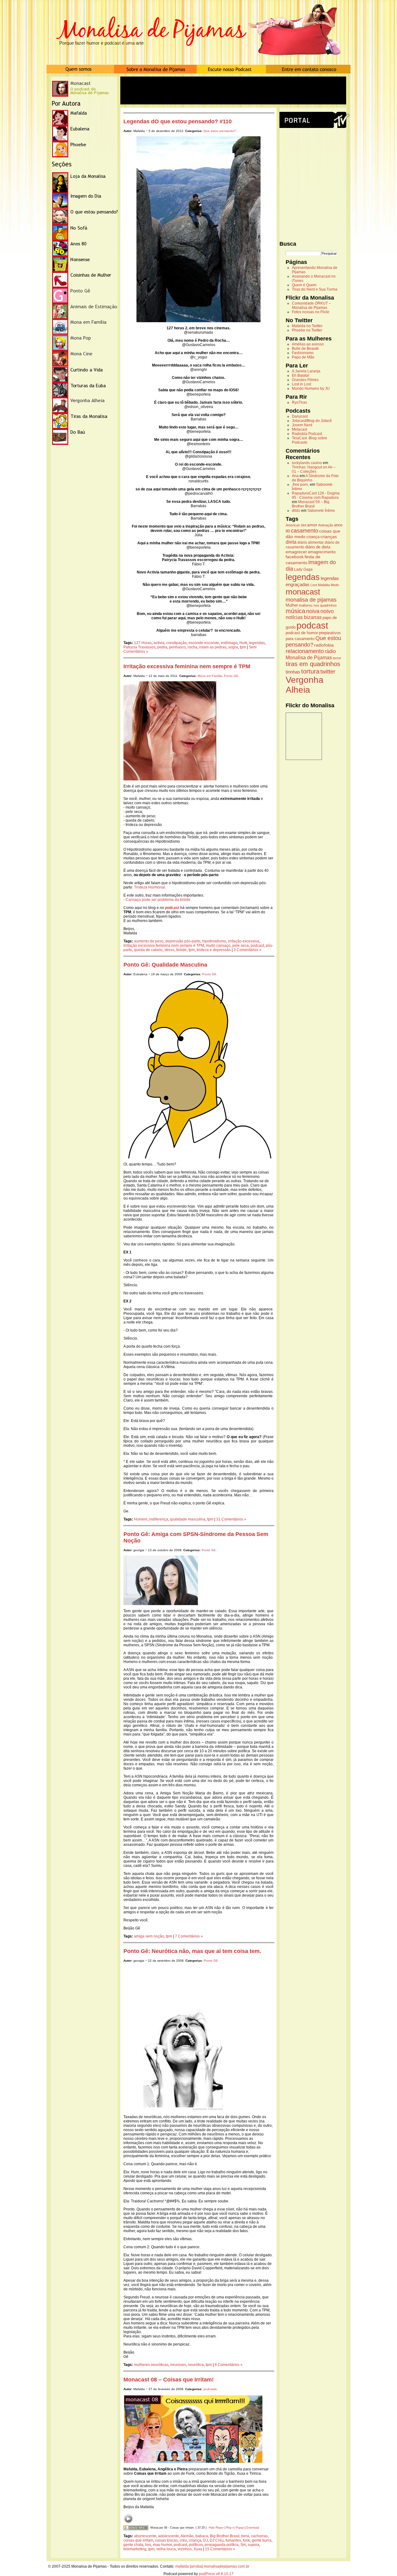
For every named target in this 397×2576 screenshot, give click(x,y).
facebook (295, 557)
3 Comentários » (248, 950)
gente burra (262, 2540)
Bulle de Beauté (305, 349)
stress (169, 950)
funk (246, 2540)
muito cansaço (218, 946)
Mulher (292, 605)
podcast (257, 946)
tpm (243, 647)
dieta (291, 542)
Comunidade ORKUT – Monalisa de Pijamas (311, 305)
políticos (196, 2545)
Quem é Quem (304, 285)
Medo (335, 585)
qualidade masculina (188, 1519)
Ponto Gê (231, 676)
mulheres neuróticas (151, 2365)
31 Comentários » (231, 1519)
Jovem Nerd (302, 425)
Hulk (243, 643)
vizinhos (185, 2549)
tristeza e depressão (214, 950)
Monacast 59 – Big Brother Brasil (311, 504)
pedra (162, 647)
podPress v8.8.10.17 (216, 2574)
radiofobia (324, 645)
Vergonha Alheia (305, 685)
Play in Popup (235, 2528)
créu (183, 2540)
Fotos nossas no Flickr (311, 312)
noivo (327, 611)
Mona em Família (210, 676)
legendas (257, 643)
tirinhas (293, 672)
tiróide (181, 950)
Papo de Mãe (303, 357)
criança (195, 2540)
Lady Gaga (303, 569)
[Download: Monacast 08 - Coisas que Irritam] (136, 2528)
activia (159, 643)
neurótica (196, 2365)
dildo (296, 511)
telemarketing (135, 2549)
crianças (329, 537)
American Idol (296, 525)
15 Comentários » (220, 2549)
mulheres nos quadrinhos (318, 605)
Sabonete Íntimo (321, 511)
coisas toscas (166, 2540)
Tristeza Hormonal (149, 887)
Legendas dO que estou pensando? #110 (178, 121)
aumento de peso (149, 941)
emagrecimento (322, 552)
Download (253, 2528)
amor (312, 525)
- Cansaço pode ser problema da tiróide (157, 900)
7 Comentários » (189, 1936)
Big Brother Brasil (225, 2536)
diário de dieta (318, 547)
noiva (313, 611)
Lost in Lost (301, 384)
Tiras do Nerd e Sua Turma (315, 289)
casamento (305, 531)
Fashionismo (303, 353)
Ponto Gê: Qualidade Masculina (165, 965)
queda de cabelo (148, 950)
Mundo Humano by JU (311, 388)
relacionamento (305, 651)
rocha (192, 647)
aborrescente (145, 2536)
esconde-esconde (204, 643)
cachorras (259, 2536)
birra (245, 2536)
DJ (205, 2540)
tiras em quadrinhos (313, 664)
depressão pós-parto (183, 941)
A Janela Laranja (306, 371)
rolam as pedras (213, 647)
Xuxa (198, 2549)
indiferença (159, 1519)
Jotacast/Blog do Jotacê (312, 421)
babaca (202, 2536)
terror (337, 658)
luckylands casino (307, 463)
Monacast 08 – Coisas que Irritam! (169, 2380)
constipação (176, 643)
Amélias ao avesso (308, 344)
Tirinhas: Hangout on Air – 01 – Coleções (314, 469)
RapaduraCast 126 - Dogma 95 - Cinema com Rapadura (316, 495)
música (295, 611)
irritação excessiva (244, 941)
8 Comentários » (229, 2365)
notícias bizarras (304, 617)
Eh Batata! (301, 375)
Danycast (300, 416)
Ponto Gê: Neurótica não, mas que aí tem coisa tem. (192, 1951)
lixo (148, 2545)
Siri (243, 2545)
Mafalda (324, 585)
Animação (326, 525)
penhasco (177, 647)
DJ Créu (217, 2540)
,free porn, (300, 485)
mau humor (162, 2545)
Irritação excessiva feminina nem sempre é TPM (187, 666)
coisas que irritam (138, 2540)
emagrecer (296, 552)
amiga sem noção (149, 1936)
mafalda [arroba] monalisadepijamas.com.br (212, 2566)
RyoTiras (299, 402)
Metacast (299, 429)
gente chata (133, 2545)
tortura (310, 671)
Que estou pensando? (220, 131)
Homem (141, 1519)
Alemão (187, 2536)
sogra (233, 647)
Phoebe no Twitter (307, 330)
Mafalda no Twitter (307, 326)
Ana (295, 476)
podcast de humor (302, 633)
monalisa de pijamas (311, 600)
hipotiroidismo (214, 941)
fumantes (233, 2540)
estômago (229, 643)
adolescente (169, 2536)
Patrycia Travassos (139, 647)
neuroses (178, 2365)
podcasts (210, 2389)
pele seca (241, 946)
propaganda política (222, 2545)
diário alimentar (311, 542)
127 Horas (143, 643)
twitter (328, 672)
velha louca (166, 2549)
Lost (314, 585)
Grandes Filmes (305, 380)
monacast (303, 592)
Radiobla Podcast (307, 434)
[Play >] (128, 2519)
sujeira (254, 2545)
